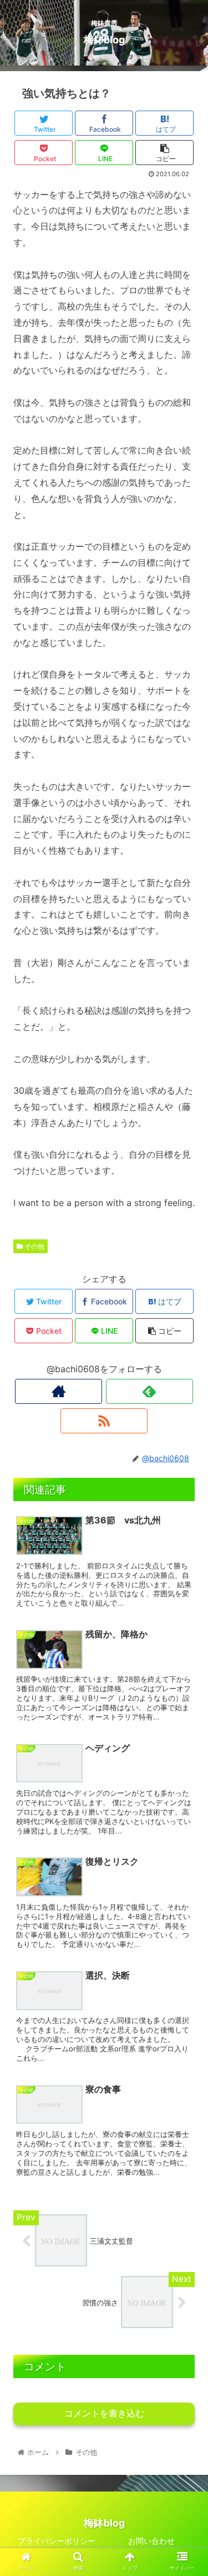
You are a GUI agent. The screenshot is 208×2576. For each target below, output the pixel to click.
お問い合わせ (151, 2541)
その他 (34, 1246)
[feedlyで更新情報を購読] (149, 1391)
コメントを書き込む (104, 2413)
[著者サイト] (59, 1391)
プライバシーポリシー (57, 2541)
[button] (186, 1558)
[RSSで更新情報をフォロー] (104, 1421)
